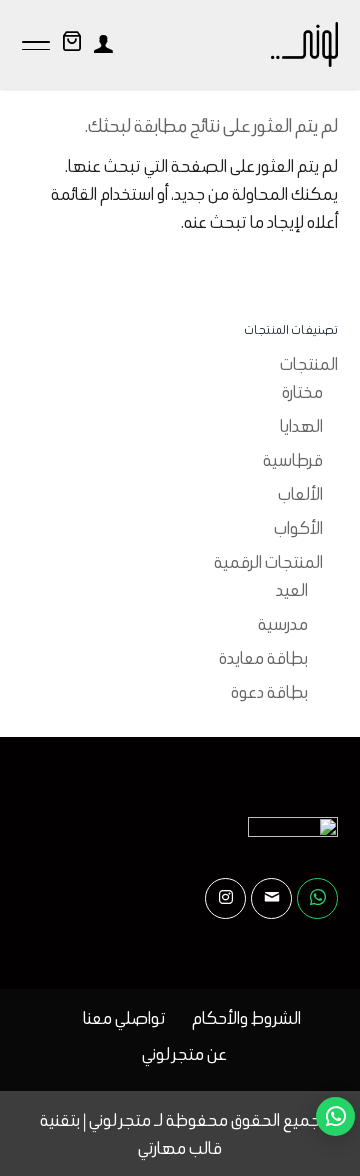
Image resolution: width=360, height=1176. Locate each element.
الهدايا (301, 426)
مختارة (302, 392)
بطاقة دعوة (269, 692)
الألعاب (300, 494)
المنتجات (309, 364)
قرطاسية (293, 460)
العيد (292, 590)
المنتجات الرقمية (268, 562)
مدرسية (283, 624)
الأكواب (298, 528)
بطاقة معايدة (263, 658)
